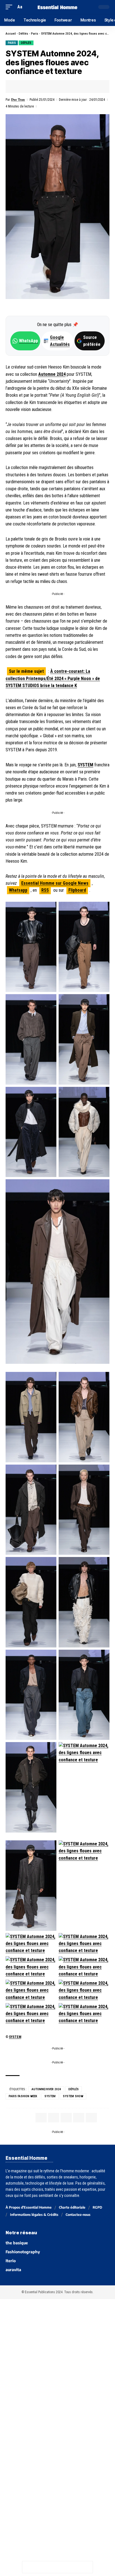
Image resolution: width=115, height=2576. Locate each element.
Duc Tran (18, 100)
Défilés (23, 34)
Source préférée (92, 341)
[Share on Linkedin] (44, 87)
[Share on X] (27, 87)
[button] (10, 7)
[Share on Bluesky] (63, 2567)
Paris (35, 34)
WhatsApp (28, 341)
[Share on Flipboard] (36, 87)
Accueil (11, 34)
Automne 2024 (52, 374)
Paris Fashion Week (23, 2096)
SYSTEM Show (73, 2096)
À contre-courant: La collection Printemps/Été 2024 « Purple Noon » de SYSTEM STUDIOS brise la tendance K (53, 678)
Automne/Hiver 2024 (46, 2089)
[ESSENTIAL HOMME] (58, 7)
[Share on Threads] (52, 2567)
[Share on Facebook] (18, 87)
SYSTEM (85, 765)
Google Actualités (57, 341)
